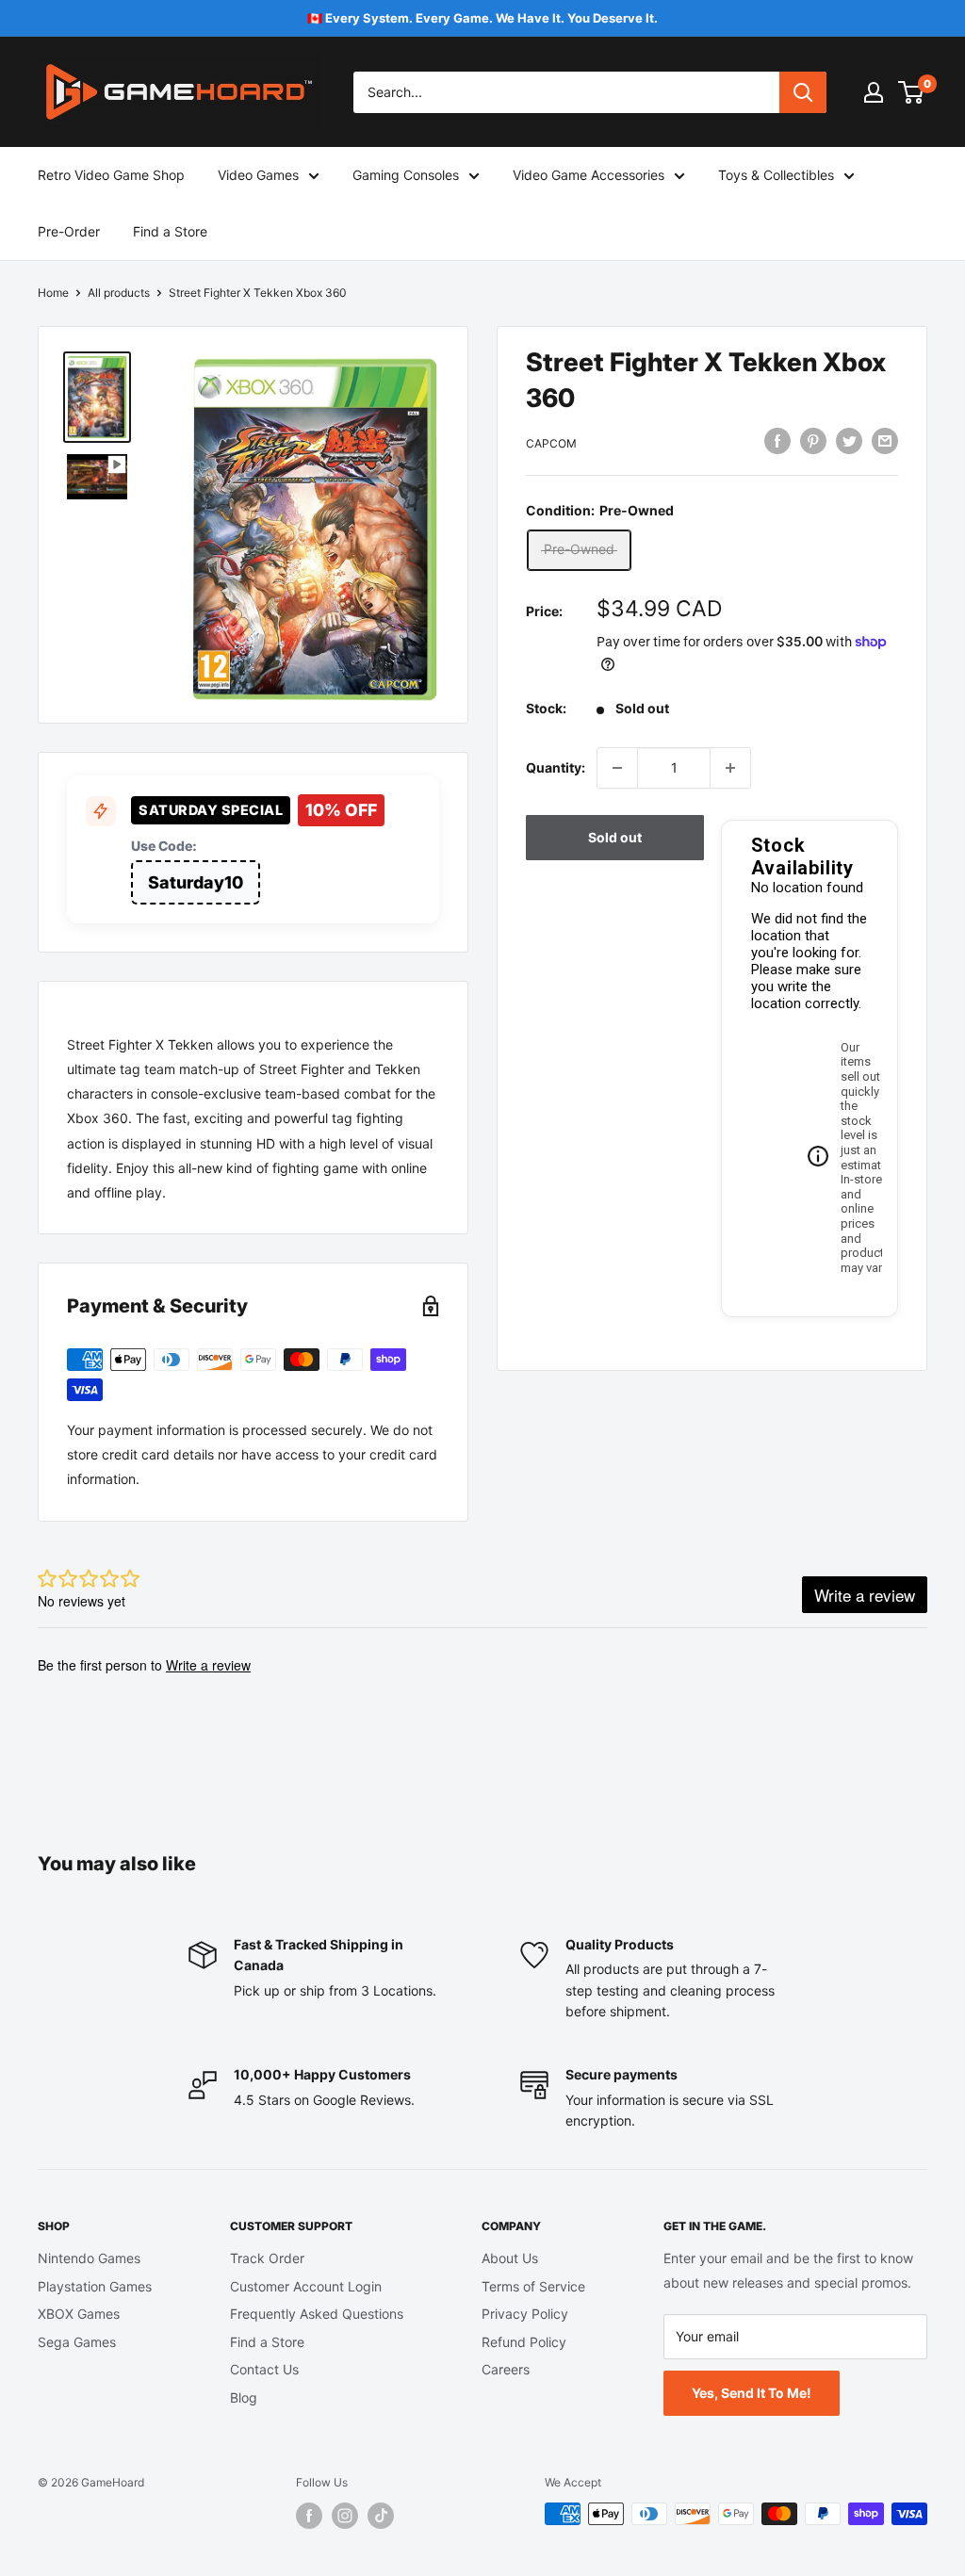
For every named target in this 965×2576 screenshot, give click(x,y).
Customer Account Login (306, 2286)
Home (53, 293)
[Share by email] (885, 441)
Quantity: (556, 767)
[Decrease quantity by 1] (617, 768)
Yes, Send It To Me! (752, 2393)
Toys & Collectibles (776, 175)
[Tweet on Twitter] (849, 441)
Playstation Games (95, 2286)
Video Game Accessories (589, 175)
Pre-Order (69, 231)
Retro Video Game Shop (111, 175)
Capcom (551, 443)
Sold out (615, 837)
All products (119, 293)
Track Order (267, 2258)
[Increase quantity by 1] (730, 768)
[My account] (874, 92)
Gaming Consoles (406, 175)
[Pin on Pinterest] (813, 441)
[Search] (803, 92)
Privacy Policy (525, 2314)
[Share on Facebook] (777, 441)
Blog (244, 2397)
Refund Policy (524, 2342)
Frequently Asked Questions (317, 2314)
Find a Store (170, 231)
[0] (912, 92)
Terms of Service (533, 2286)
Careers (506, 2369)
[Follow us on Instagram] (345, 2516)
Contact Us (264, 2369)
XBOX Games (79, 2314)
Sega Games (77, 2342)
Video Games (258, 175)
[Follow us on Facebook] (309, 2516)
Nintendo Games (89, 2258)
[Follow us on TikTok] (381, 2516)
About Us (510, 2258)
